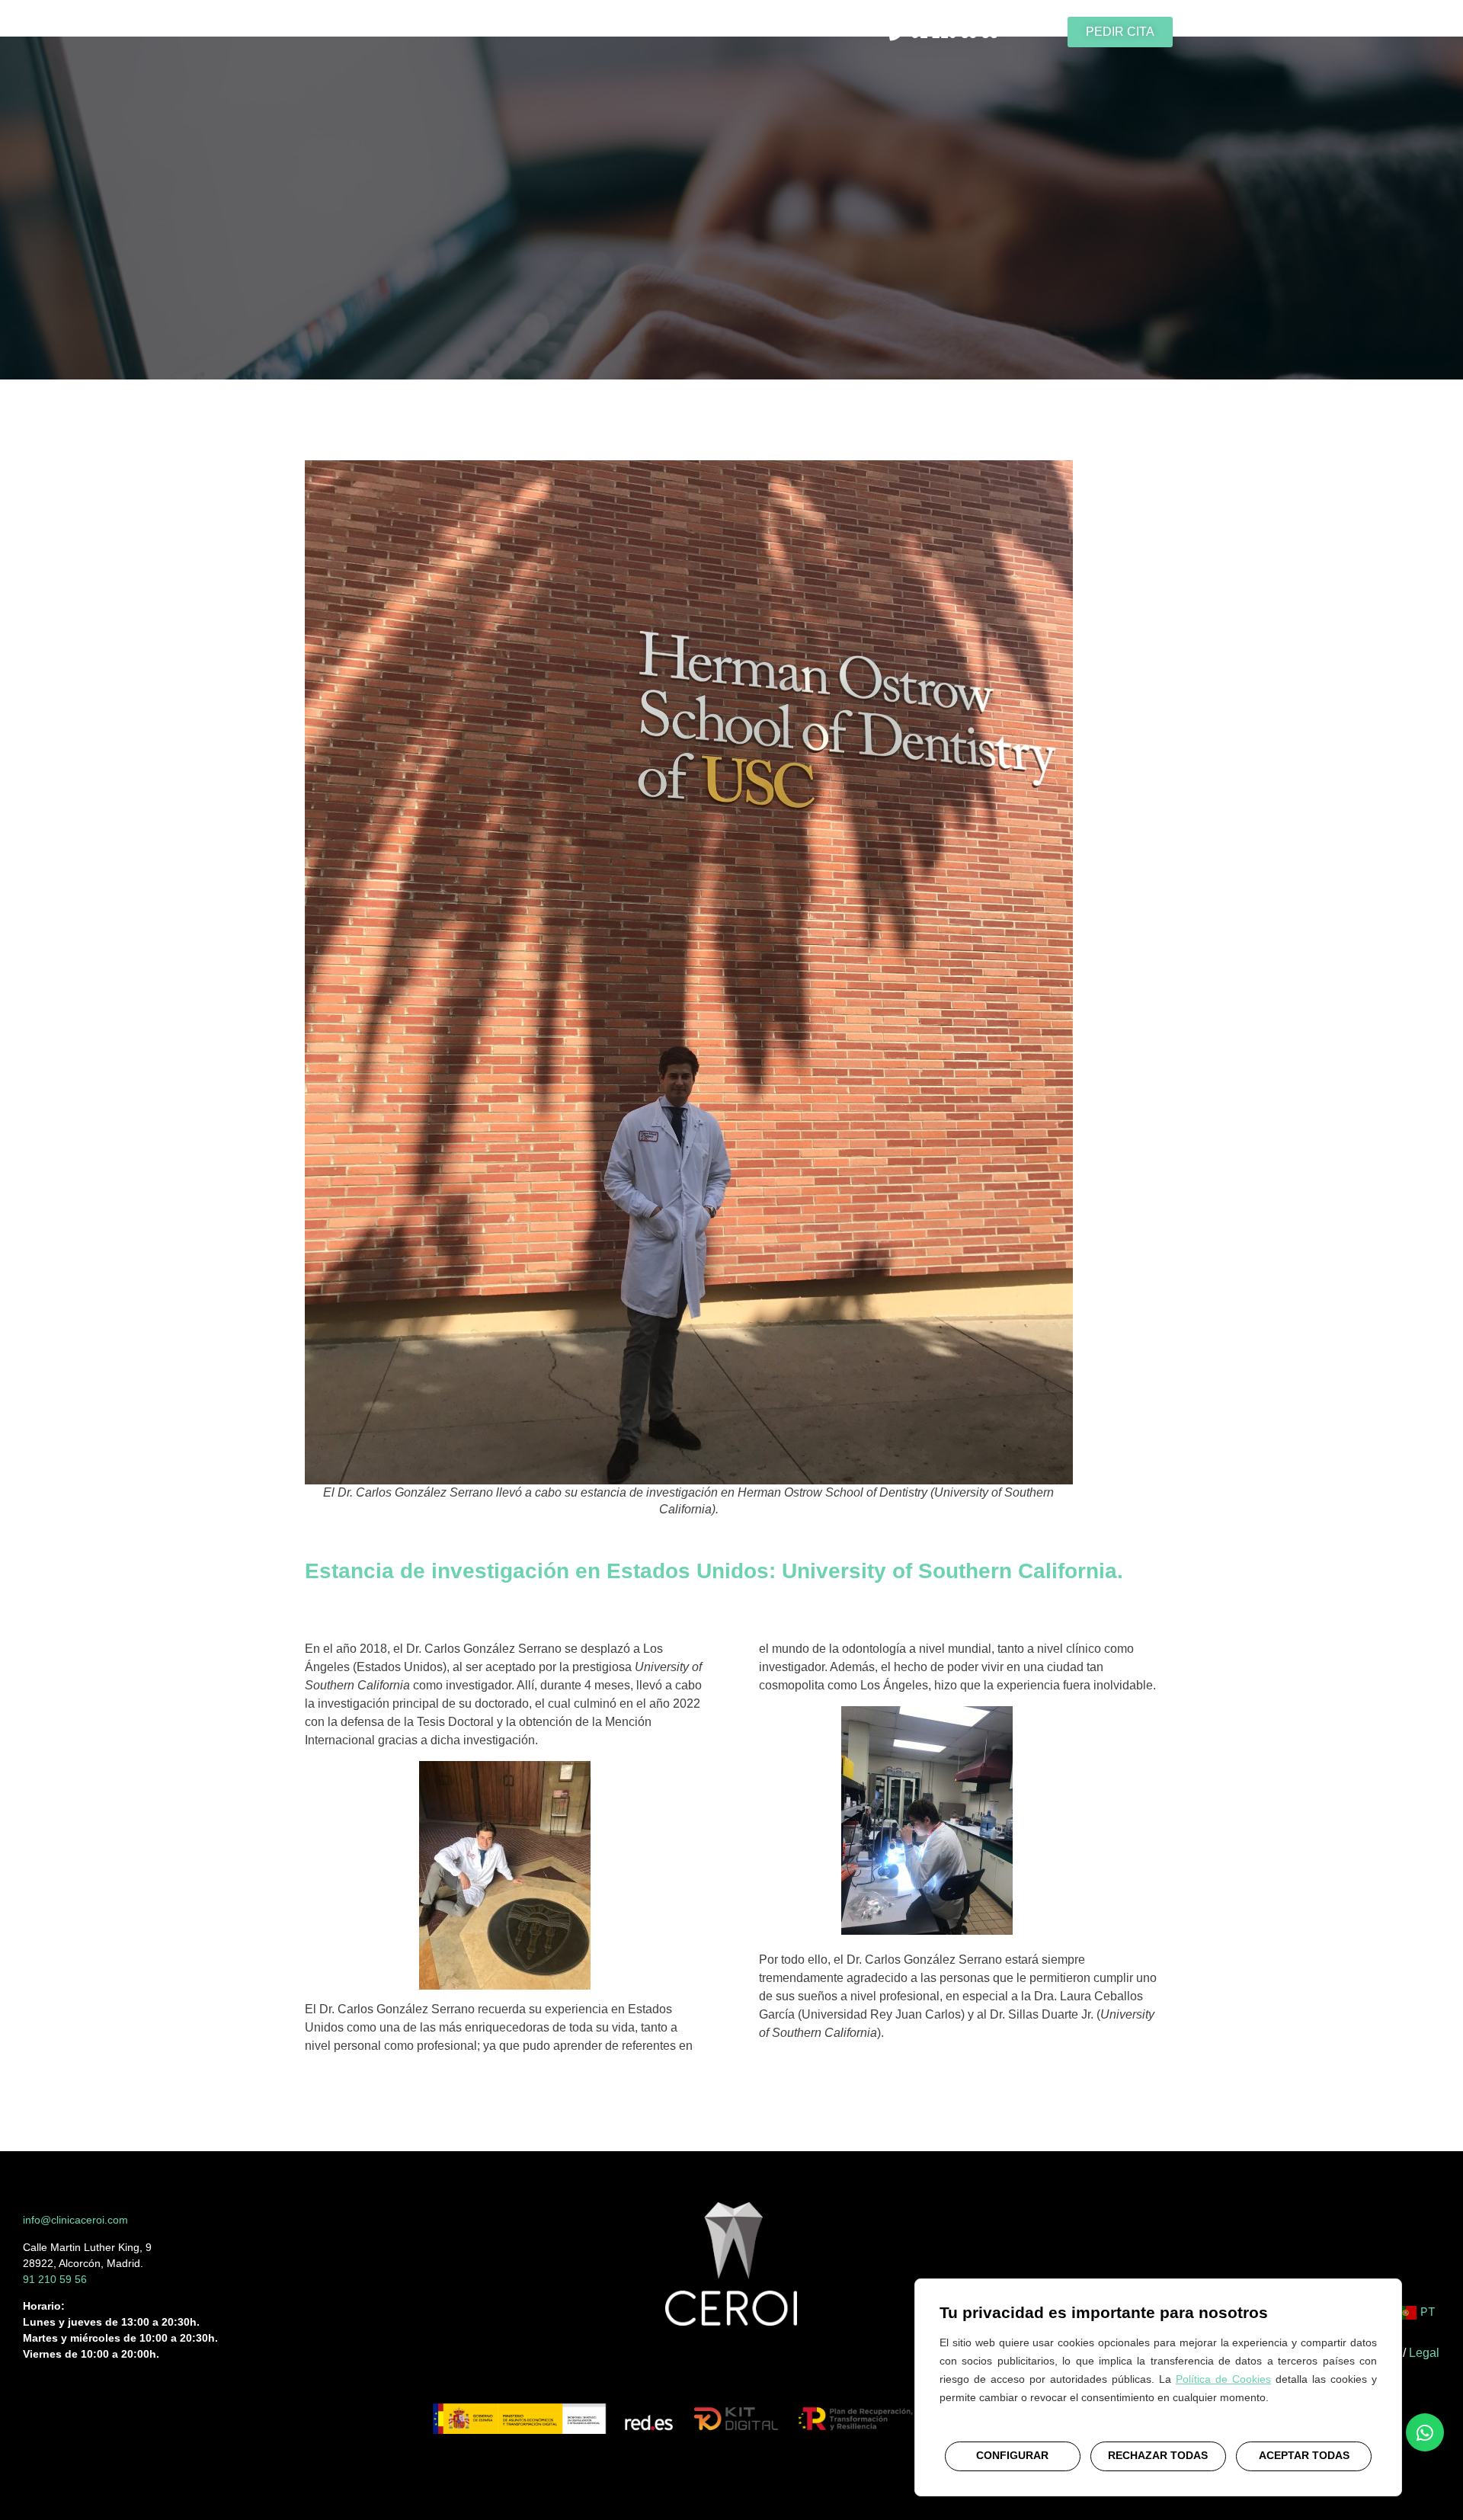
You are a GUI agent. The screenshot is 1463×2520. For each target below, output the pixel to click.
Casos (601, 32)
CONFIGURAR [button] (1012, 2455)
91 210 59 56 (55, 2279)
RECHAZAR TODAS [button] (1158, 2455)
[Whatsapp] (1425, 2432)
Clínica (426, 32)
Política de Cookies (1223, 2378)
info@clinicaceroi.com (75, 2220)
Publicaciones (793, 32)
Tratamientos (514, 32)
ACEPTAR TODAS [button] (1304, 2455)
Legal (1424, 2353)
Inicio (364, 32)
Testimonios (685, 32)
